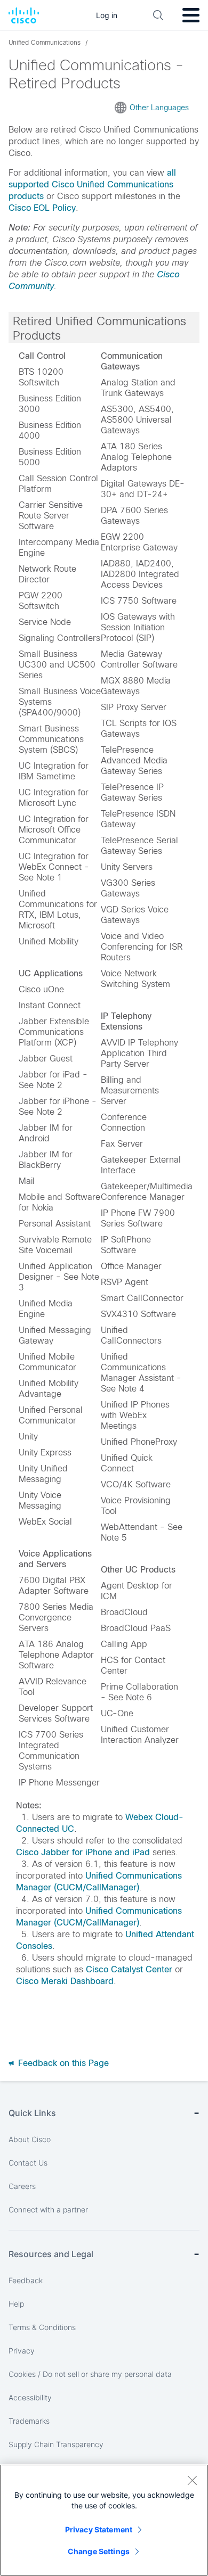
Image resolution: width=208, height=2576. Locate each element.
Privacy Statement (99, 2529)
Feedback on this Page (62, 2063)
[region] (104, 2520)
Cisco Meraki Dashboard (65, 1981)
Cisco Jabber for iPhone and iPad (83, 1852)
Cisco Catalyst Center (129, 1969)
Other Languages (159, 108)
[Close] (192, 2480)
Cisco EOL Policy (42, 208)
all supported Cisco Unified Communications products (92, 184)
